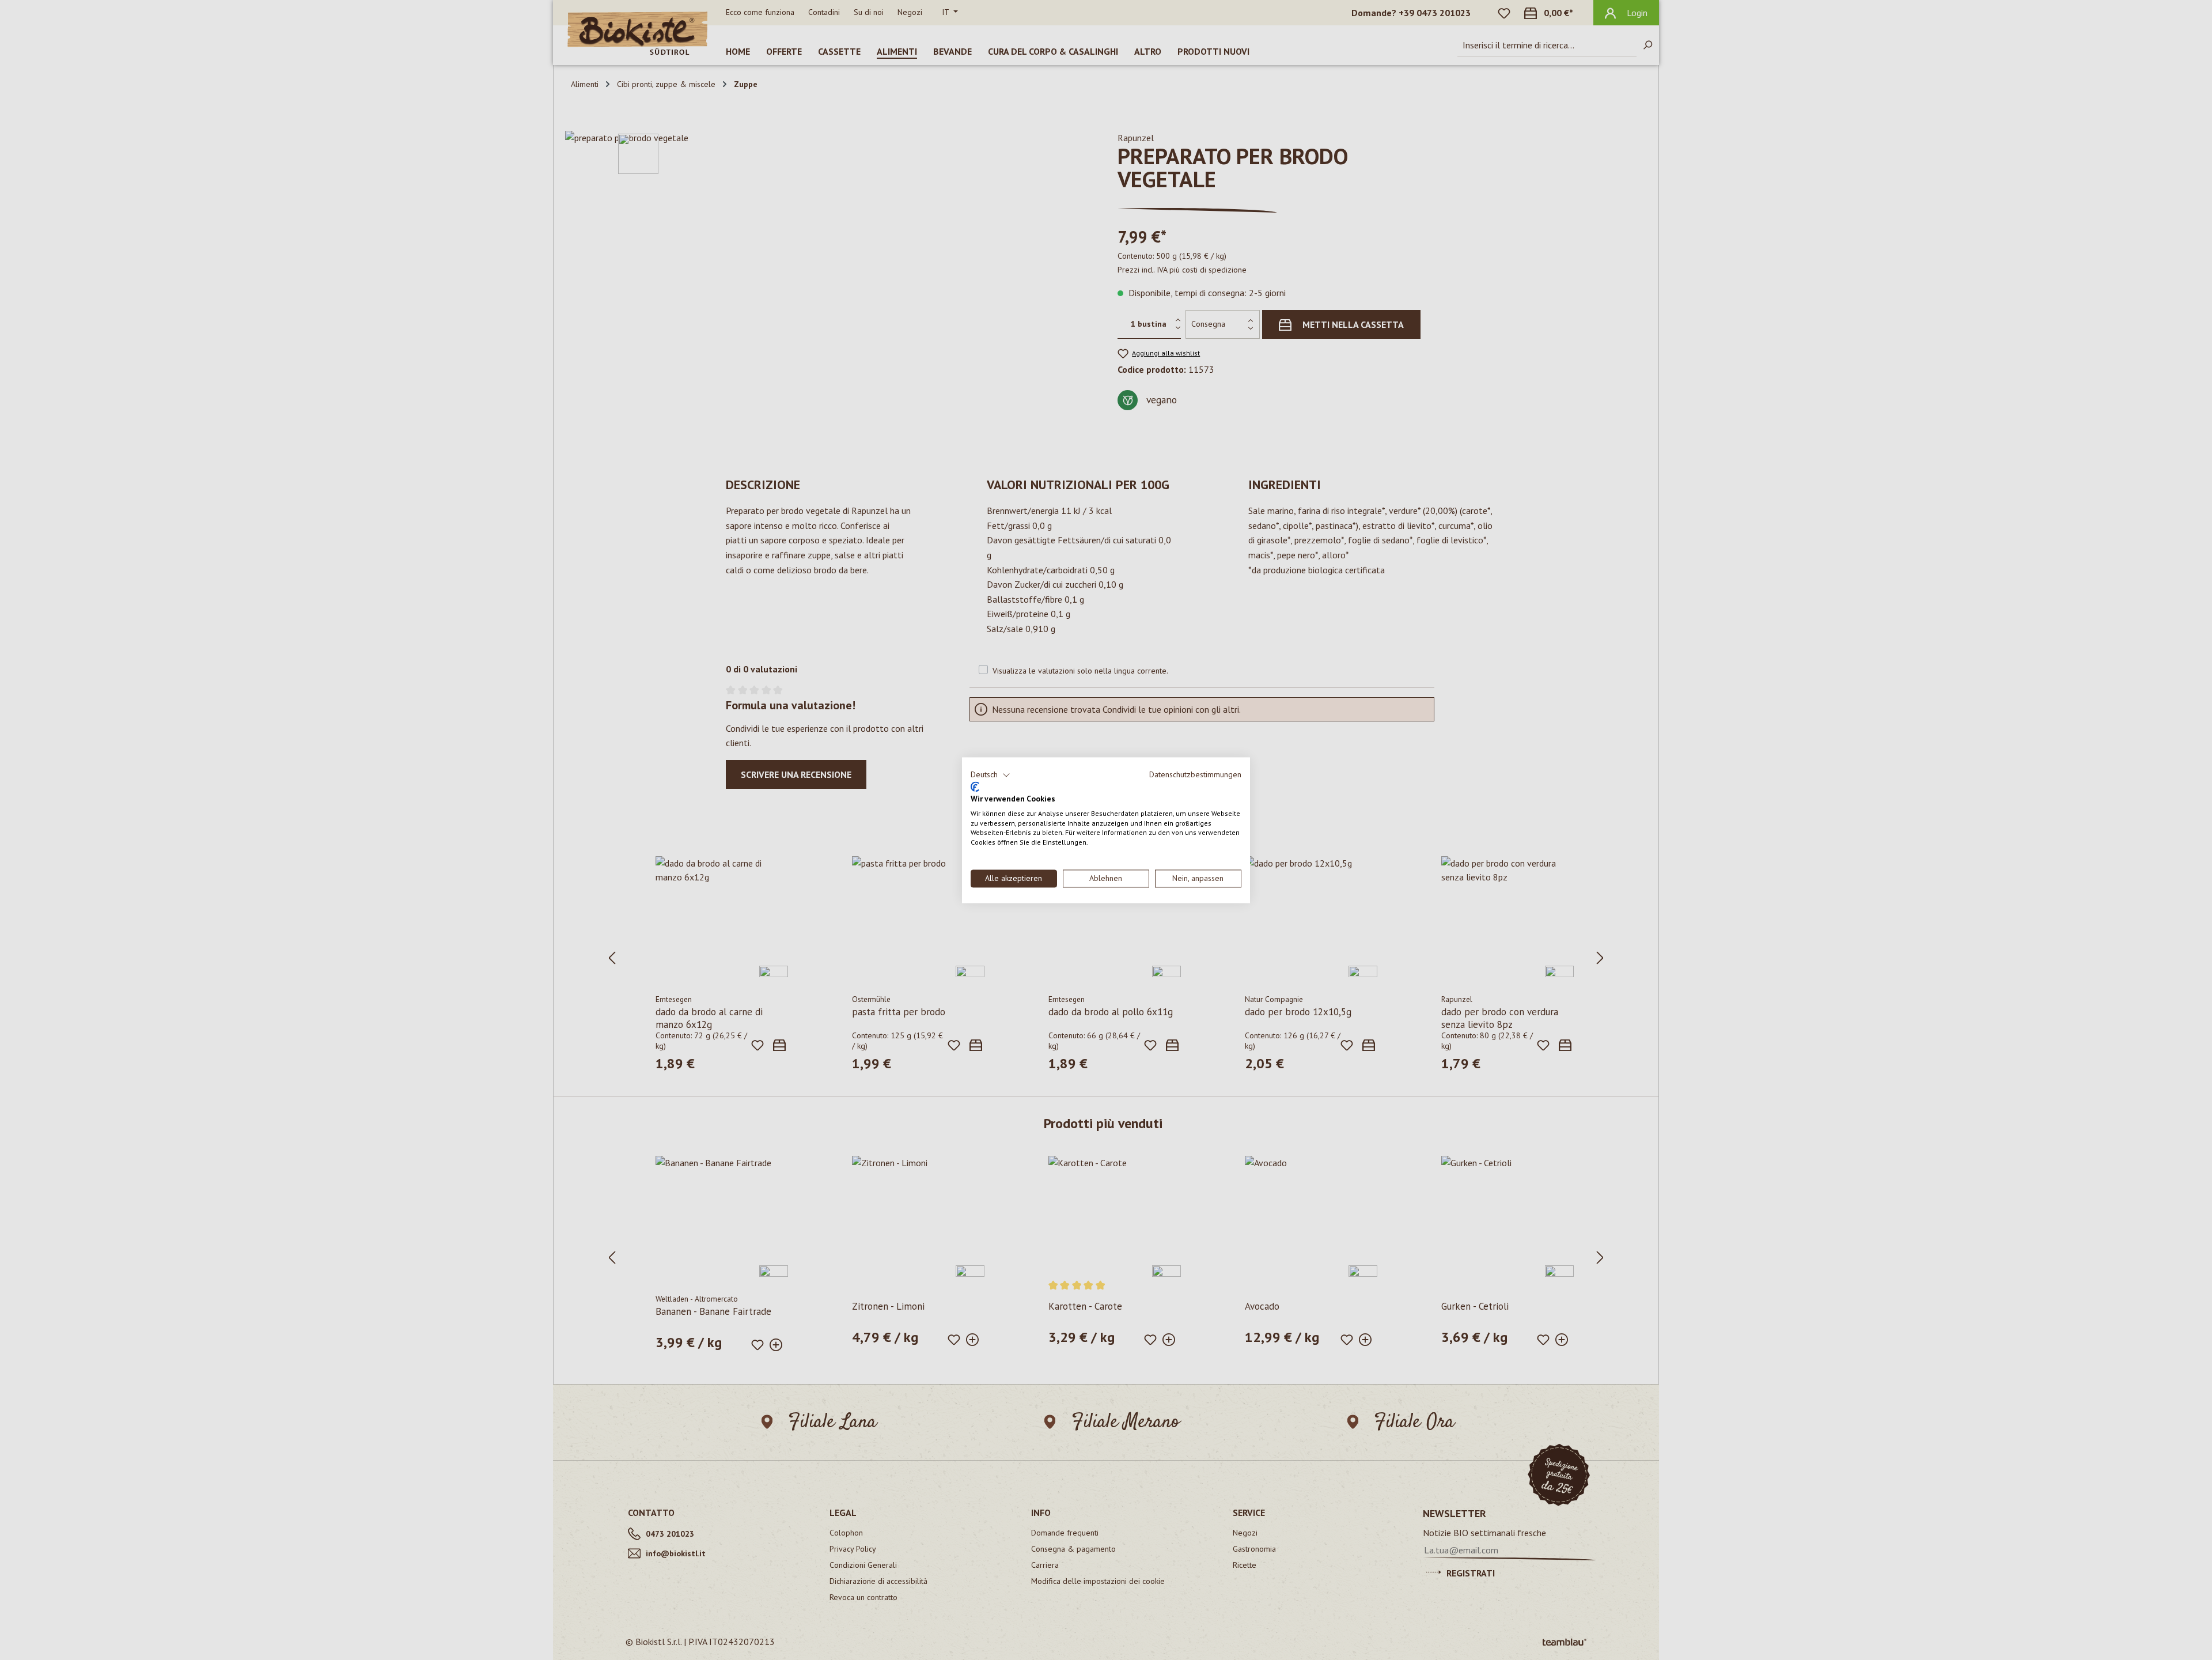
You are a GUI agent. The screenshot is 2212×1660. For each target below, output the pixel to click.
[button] (991, 775)
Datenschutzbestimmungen (1195, 774)
